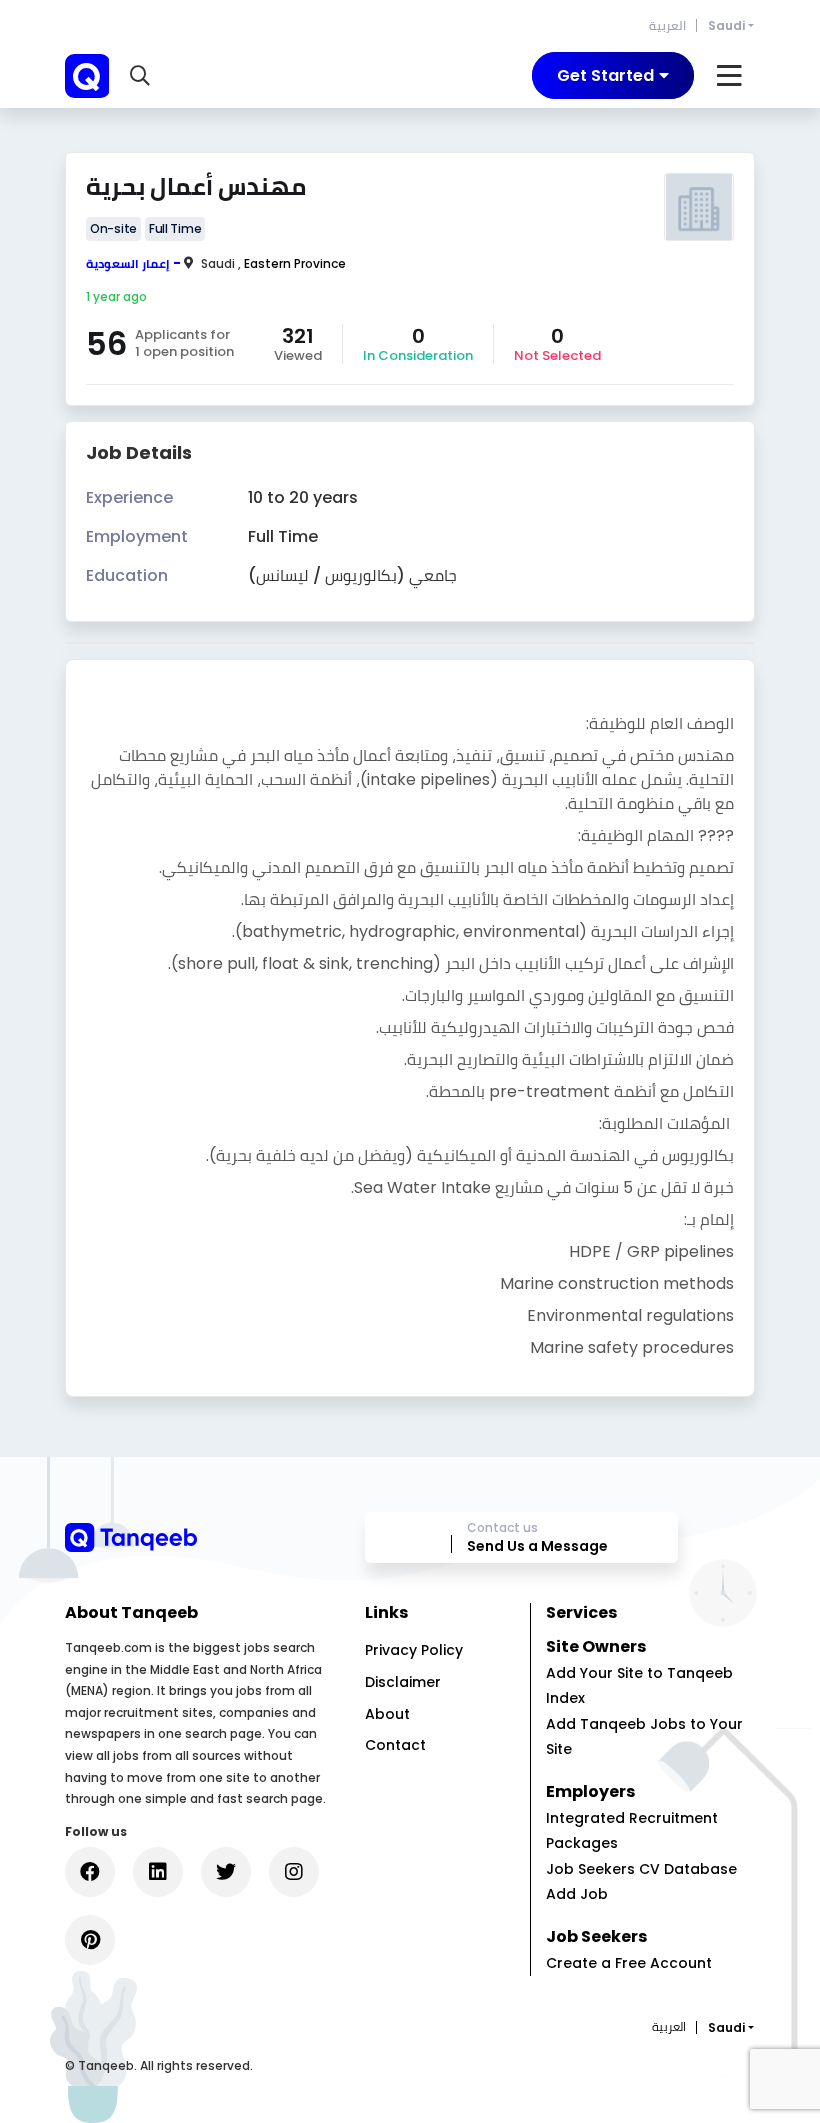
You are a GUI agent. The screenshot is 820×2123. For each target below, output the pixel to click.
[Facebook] (90, 1872)
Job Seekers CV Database (641, 1869)
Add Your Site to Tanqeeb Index (639, 1685)
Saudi (726, 25)
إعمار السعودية (128, 263)
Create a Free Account (629, 1963)
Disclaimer (403, 1682)
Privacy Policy (414, 1650)
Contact (395, 1745)
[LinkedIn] (158, 1872)
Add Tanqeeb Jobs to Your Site (644, 1736)
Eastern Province (295, 263)
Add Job (577, 1894)
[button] (142, 76)
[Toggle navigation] (729, 76)
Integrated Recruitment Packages (632, 1830)
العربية (667, 25)
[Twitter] (226, 1872)
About (387, 1714)
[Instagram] (294, 1872)
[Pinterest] (90, 1940)
